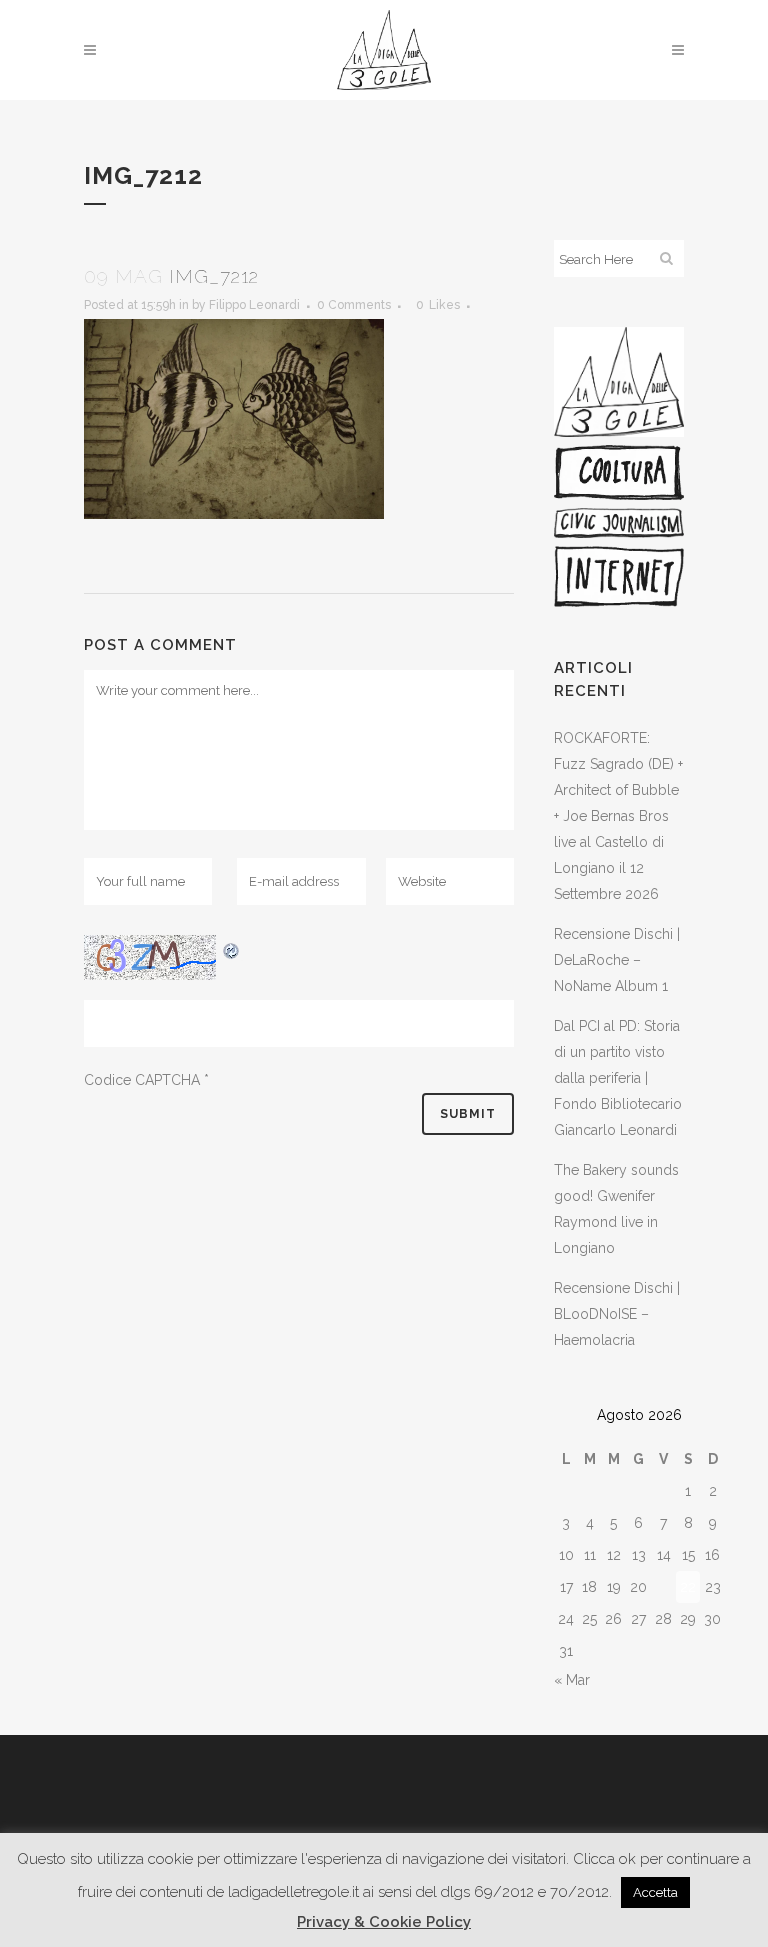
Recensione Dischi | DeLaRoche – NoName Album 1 (617, 960)
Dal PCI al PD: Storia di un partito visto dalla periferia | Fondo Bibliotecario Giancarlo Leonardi (618, 1078)
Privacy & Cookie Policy (384, 1922)
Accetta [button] (655, 1892)
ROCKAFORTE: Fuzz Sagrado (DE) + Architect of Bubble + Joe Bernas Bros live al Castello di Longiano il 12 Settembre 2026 (618, 816)
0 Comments (354, 305)
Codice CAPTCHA (142, 1080)
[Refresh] (232, 948)
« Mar (572, 1680)
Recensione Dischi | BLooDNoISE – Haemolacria (617, 1314)
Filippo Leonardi (254, 305)
